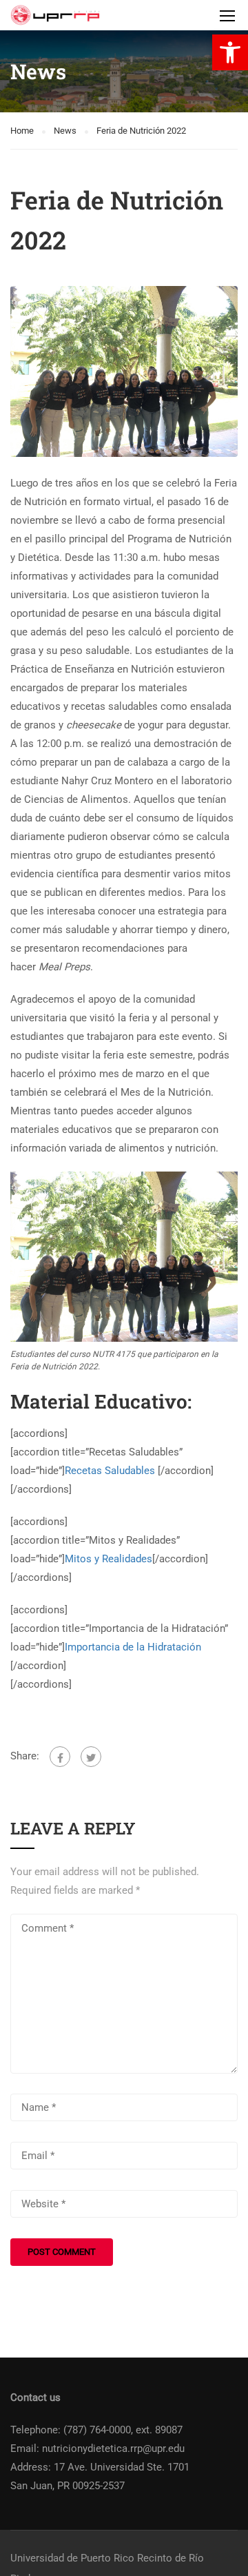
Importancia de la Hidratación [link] (133, 1647)
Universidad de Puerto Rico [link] (72, 2558)
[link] (230, 52)
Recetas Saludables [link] (111, 1471)
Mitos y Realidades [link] (108, 1559)
